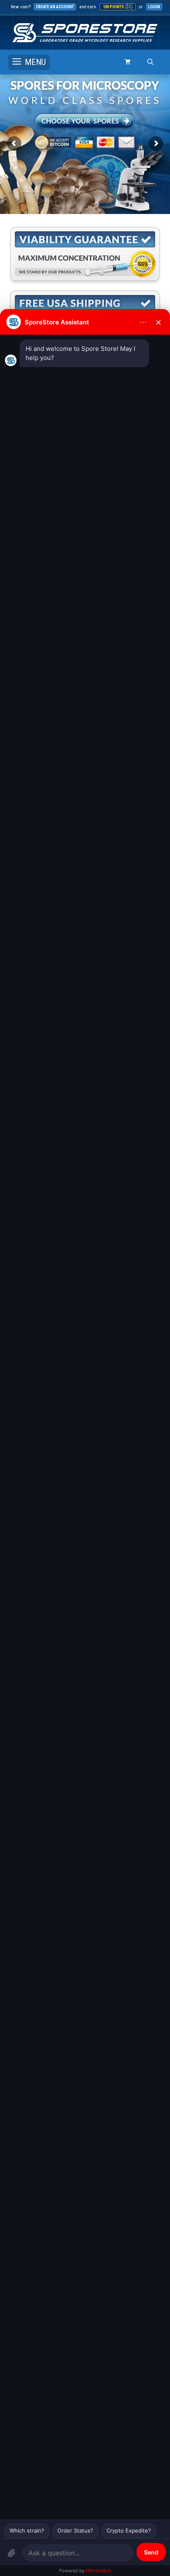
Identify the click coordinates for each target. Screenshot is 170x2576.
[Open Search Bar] (150, 62)
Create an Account (55, 7)
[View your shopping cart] (128, 62)
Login (154, 7)
